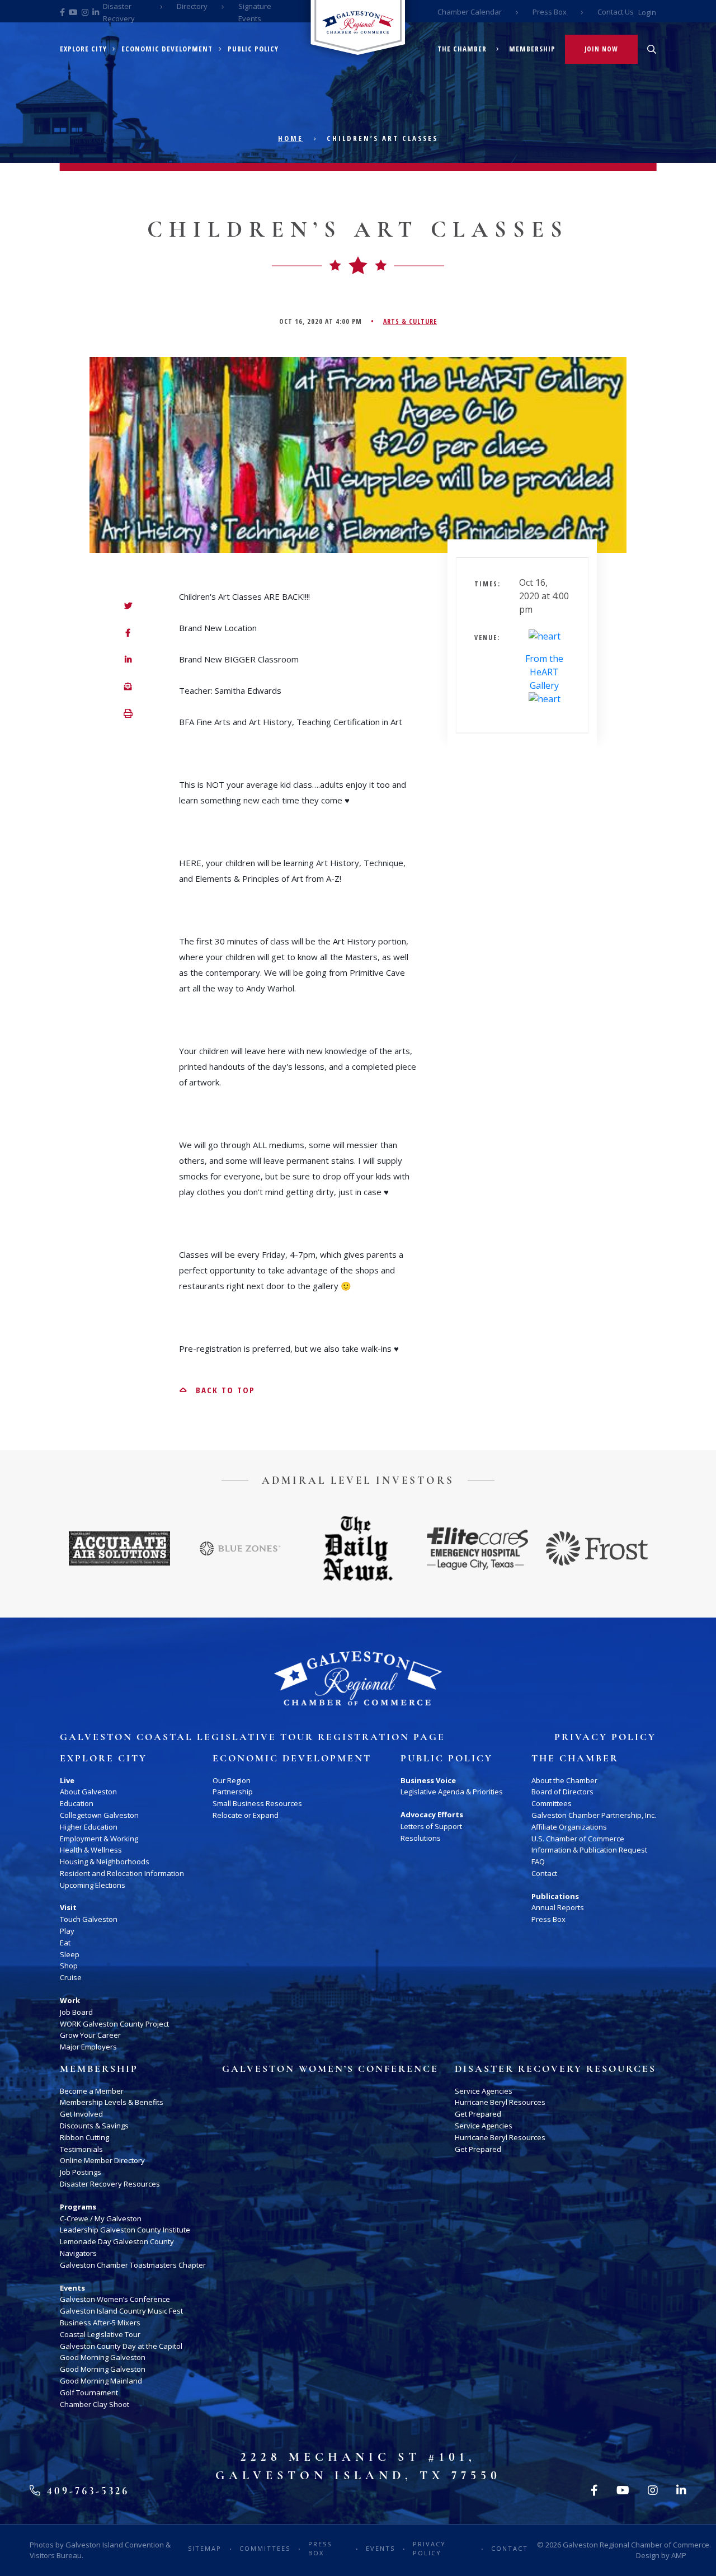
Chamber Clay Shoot (95, 2404)
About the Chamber (564, 1780)
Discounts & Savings (94, 2126)
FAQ (538, 1862)
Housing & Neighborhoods (105, 1862)
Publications (555, 1896)
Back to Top (224, 1390)
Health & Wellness (91, 1850)
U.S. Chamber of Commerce (578, 1839)
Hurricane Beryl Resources (500, 2102)
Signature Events (255, 12)
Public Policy (253, 49)
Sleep (70, 1954)
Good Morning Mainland (101, 2381)
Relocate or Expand (246, 1815)
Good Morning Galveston (103, 2357)
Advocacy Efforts (432, 1815)
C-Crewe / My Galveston (101, 2218)
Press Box (550, 12)
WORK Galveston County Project (114, 2024)
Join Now (601, 49)
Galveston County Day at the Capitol (121, 2346)
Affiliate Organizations (569, 1827)
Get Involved (81, 2114)
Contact (544, 1873)
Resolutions (421, 1838)
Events (72, 2288)
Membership (532, 49)
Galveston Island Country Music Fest (121, 2311)
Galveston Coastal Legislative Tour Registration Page (253, 1737)
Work (70, 2000)
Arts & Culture (410, 321)
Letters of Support (431, 1826)
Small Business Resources (257, 1803)
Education (77, 1803)
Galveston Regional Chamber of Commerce (636, 2545)
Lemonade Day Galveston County (117, 2241)
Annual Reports (558, 1907)
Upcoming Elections (93, 1885)
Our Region (232, 1780)
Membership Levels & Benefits (112, 2102)
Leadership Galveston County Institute (125, 2230)
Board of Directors (562, 1792)
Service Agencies (484, 2091)
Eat (65, 1943)
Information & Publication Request (589, 1850)
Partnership (233, 1792)
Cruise (71, 1977)
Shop (69, 1966)
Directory (192, 6)
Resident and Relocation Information (122, 1873)
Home (291, 138)
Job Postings (81, 2172)
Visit (68, 1907)
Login (647, 12)
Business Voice (428, 1780)
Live (67, 1780)
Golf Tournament (89, 2392)
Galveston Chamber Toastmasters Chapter (133, 2265)
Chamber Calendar (470, 12)
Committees (552, 1803)
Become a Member (92, 2091)
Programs (78, 2207)
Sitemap (205, 2548)
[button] (128, 714)
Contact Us (616, 12)
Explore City (83, 49)
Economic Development (167, 49)
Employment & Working (99, 1839)
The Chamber (462, 49)
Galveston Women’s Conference (115, 2299)
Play (67, 1931)
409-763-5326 (86, 2491)
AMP (679, 2555)
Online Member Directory (102, 2160)
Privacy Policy (605, 1737)
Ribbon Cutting (84, 2137)
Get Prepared (478, 2114)
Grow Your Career (90, 2035)
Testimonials (81, 2149)
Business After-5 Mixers (100, 2323)
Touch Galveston (89, 1919)
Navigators (78, 2253)
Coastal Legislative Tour (100, 2334)
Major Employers (88, 2047)
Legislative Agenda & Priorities (452, 1792)
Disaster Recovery (119, 12)
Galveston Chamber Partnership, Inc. (594, 1815)
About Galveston (88, 1792)
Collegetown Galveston (99, 1815)
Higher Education (89, 1827)
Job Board (76, 2012)
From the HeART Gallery (544, 672)
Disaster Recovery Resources (110, 2184)
